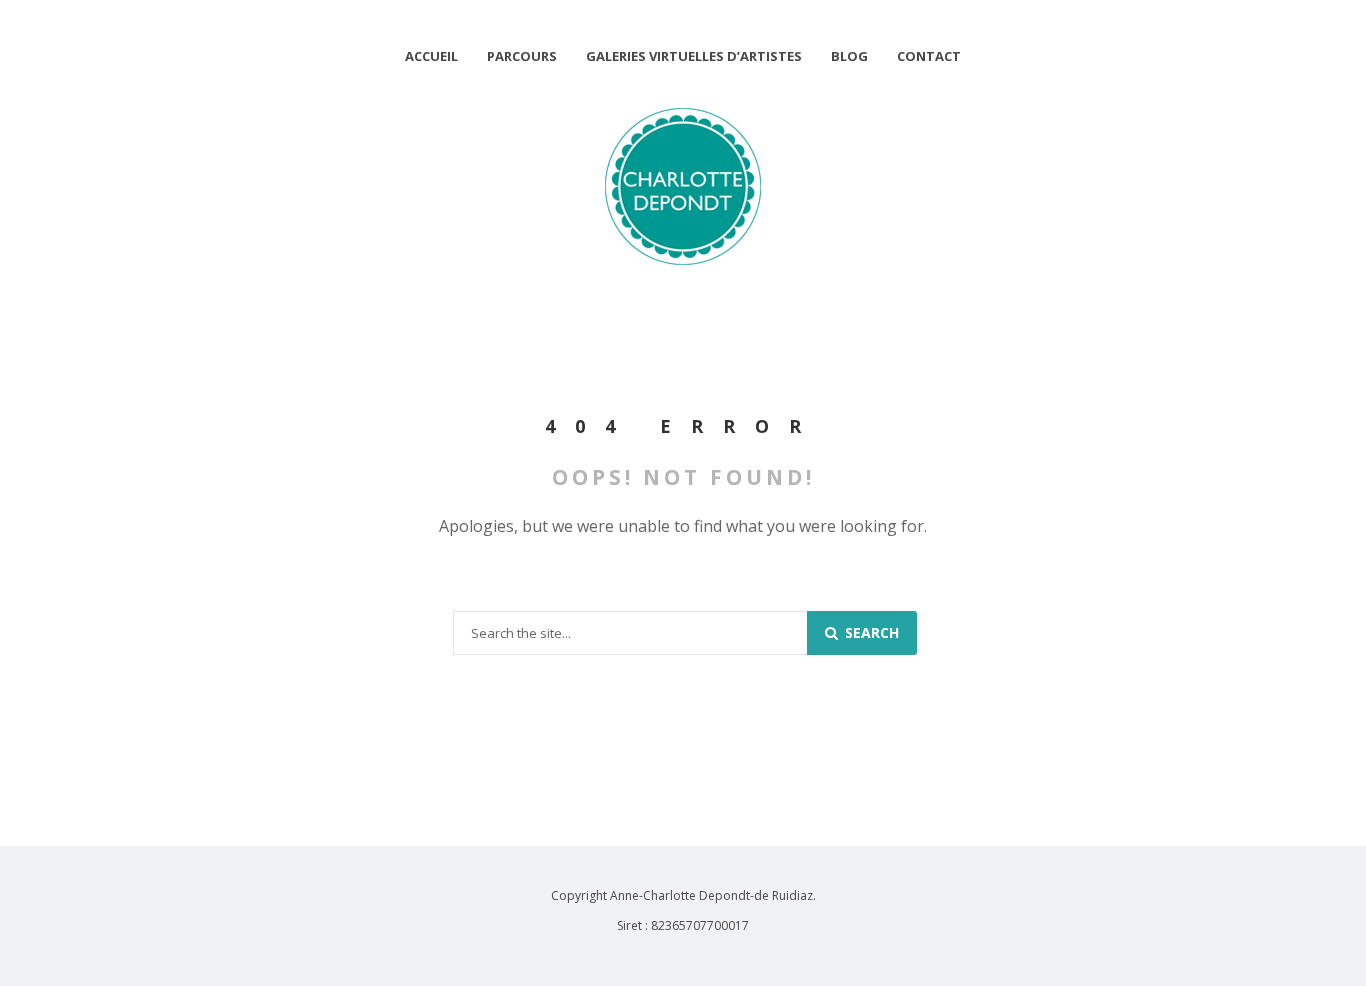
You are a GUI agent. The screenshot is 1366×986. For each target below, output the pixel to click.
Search (870, 632)
